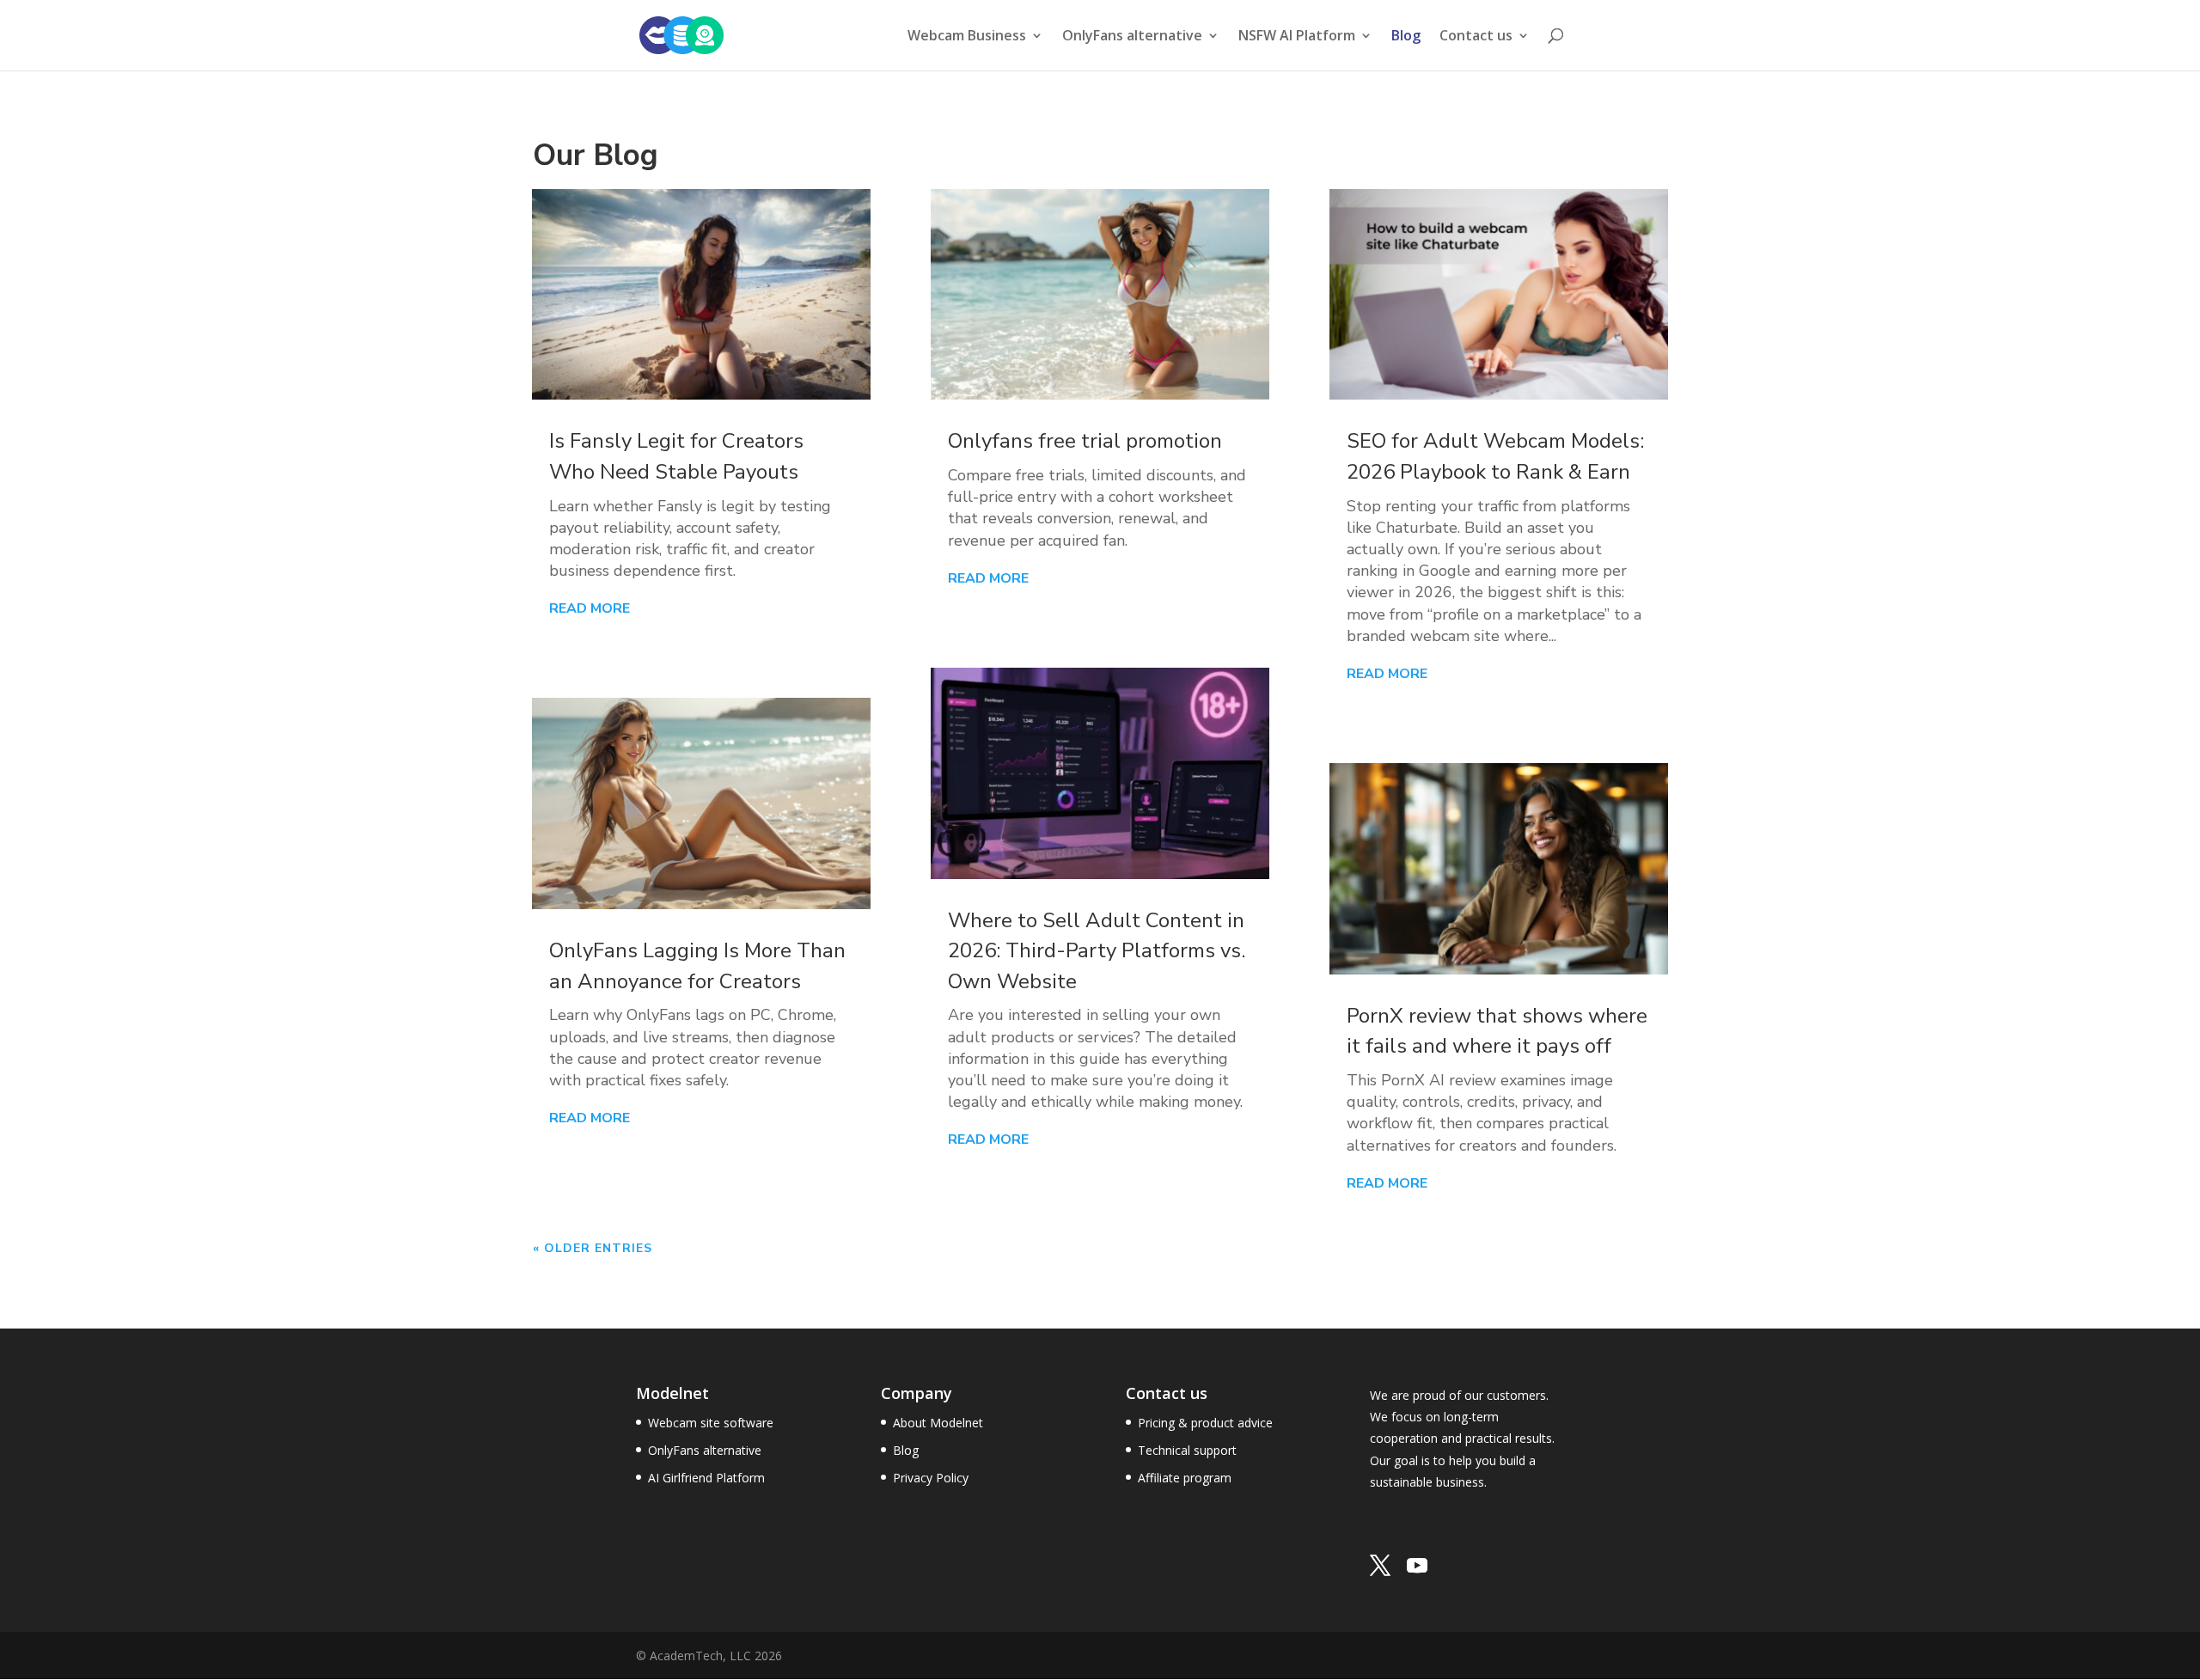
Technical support (1187, 1450)
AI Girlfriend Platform (706, 1478)
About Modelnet (938, 1423)
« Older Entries (593, 1248)
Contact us (1476, 37)
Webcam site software (711, 1423)
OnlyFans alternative (705, 1450)
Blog (1406, 37)
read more (590, 608)
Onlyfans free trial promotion (1085, 441)
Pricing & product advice (1205, 1423)
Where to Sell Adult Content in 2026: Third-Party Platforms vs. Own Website (1097, 951)
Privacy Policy (931, 1478)
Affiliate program (1185, 1478)
